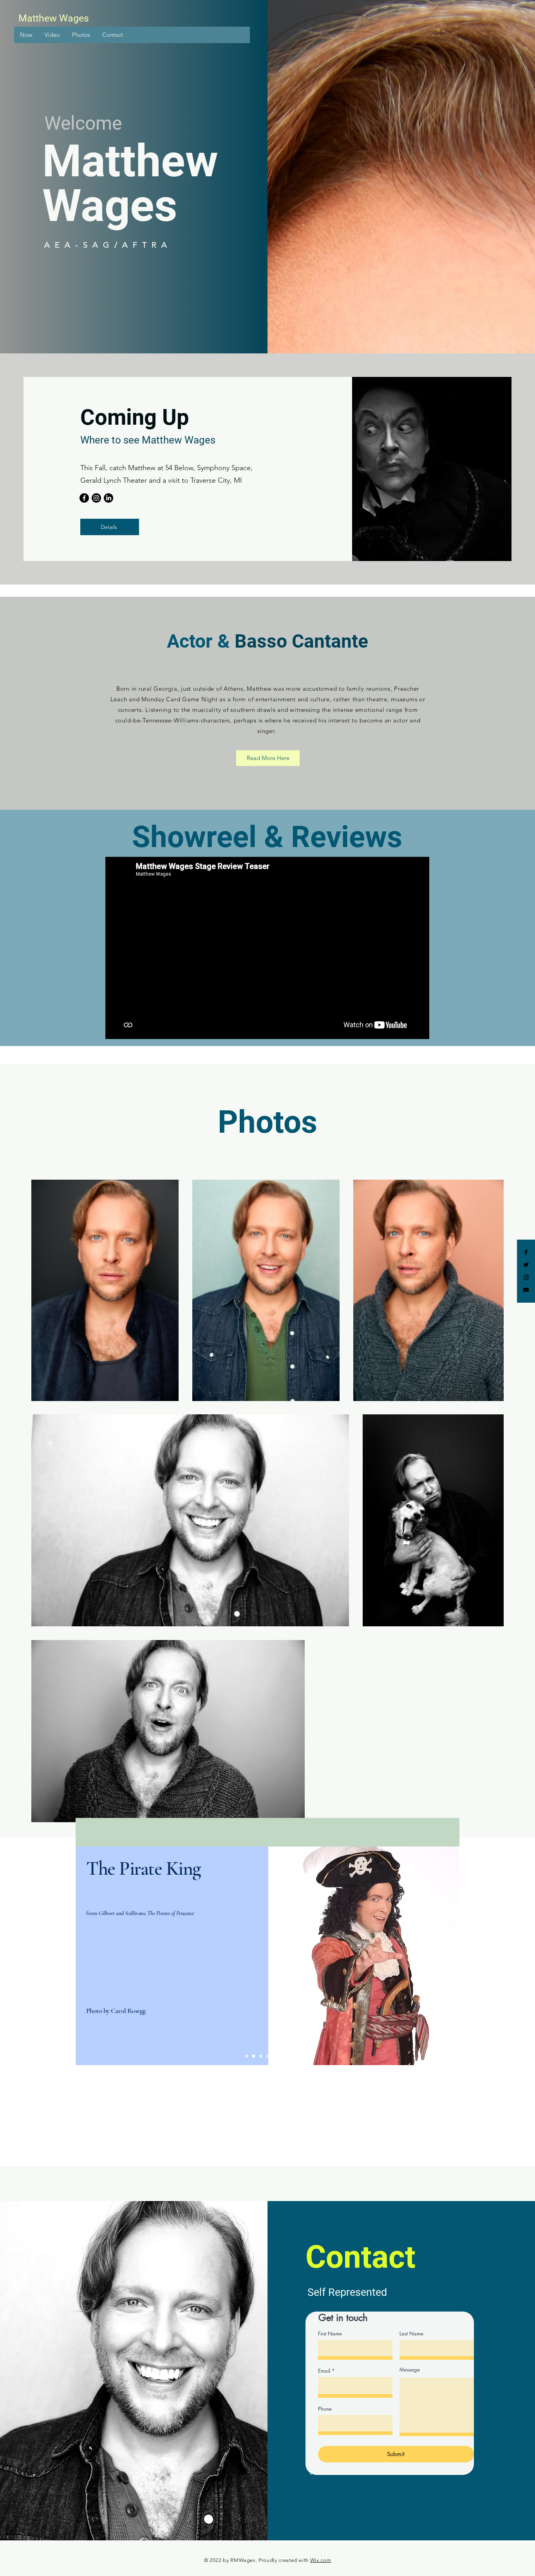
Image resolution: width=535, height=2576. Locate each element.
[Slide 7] (289, 2056)
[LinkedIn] (108, 498)
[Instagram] (96, 498)
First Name (330, 2334)
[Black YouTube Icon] (526, 1290)
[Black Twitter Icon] (526, 1265)
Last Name (411, 2334)
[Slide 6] (282, 2056)
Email (324, 2371)
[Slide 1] (247, 2056)
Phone (325, 2409)
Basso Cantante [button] (301, 641)
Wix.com (321, 2560)
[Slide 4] (268, 2056)
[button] (26, 35)
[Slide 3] (261, 2056)
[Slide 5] (275, 2056)
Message (410, 2370)
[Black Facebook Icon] (526, 1252)
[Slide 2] (254, 2056)
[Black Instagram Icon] (526, 1277)
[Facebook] (84, 498)
